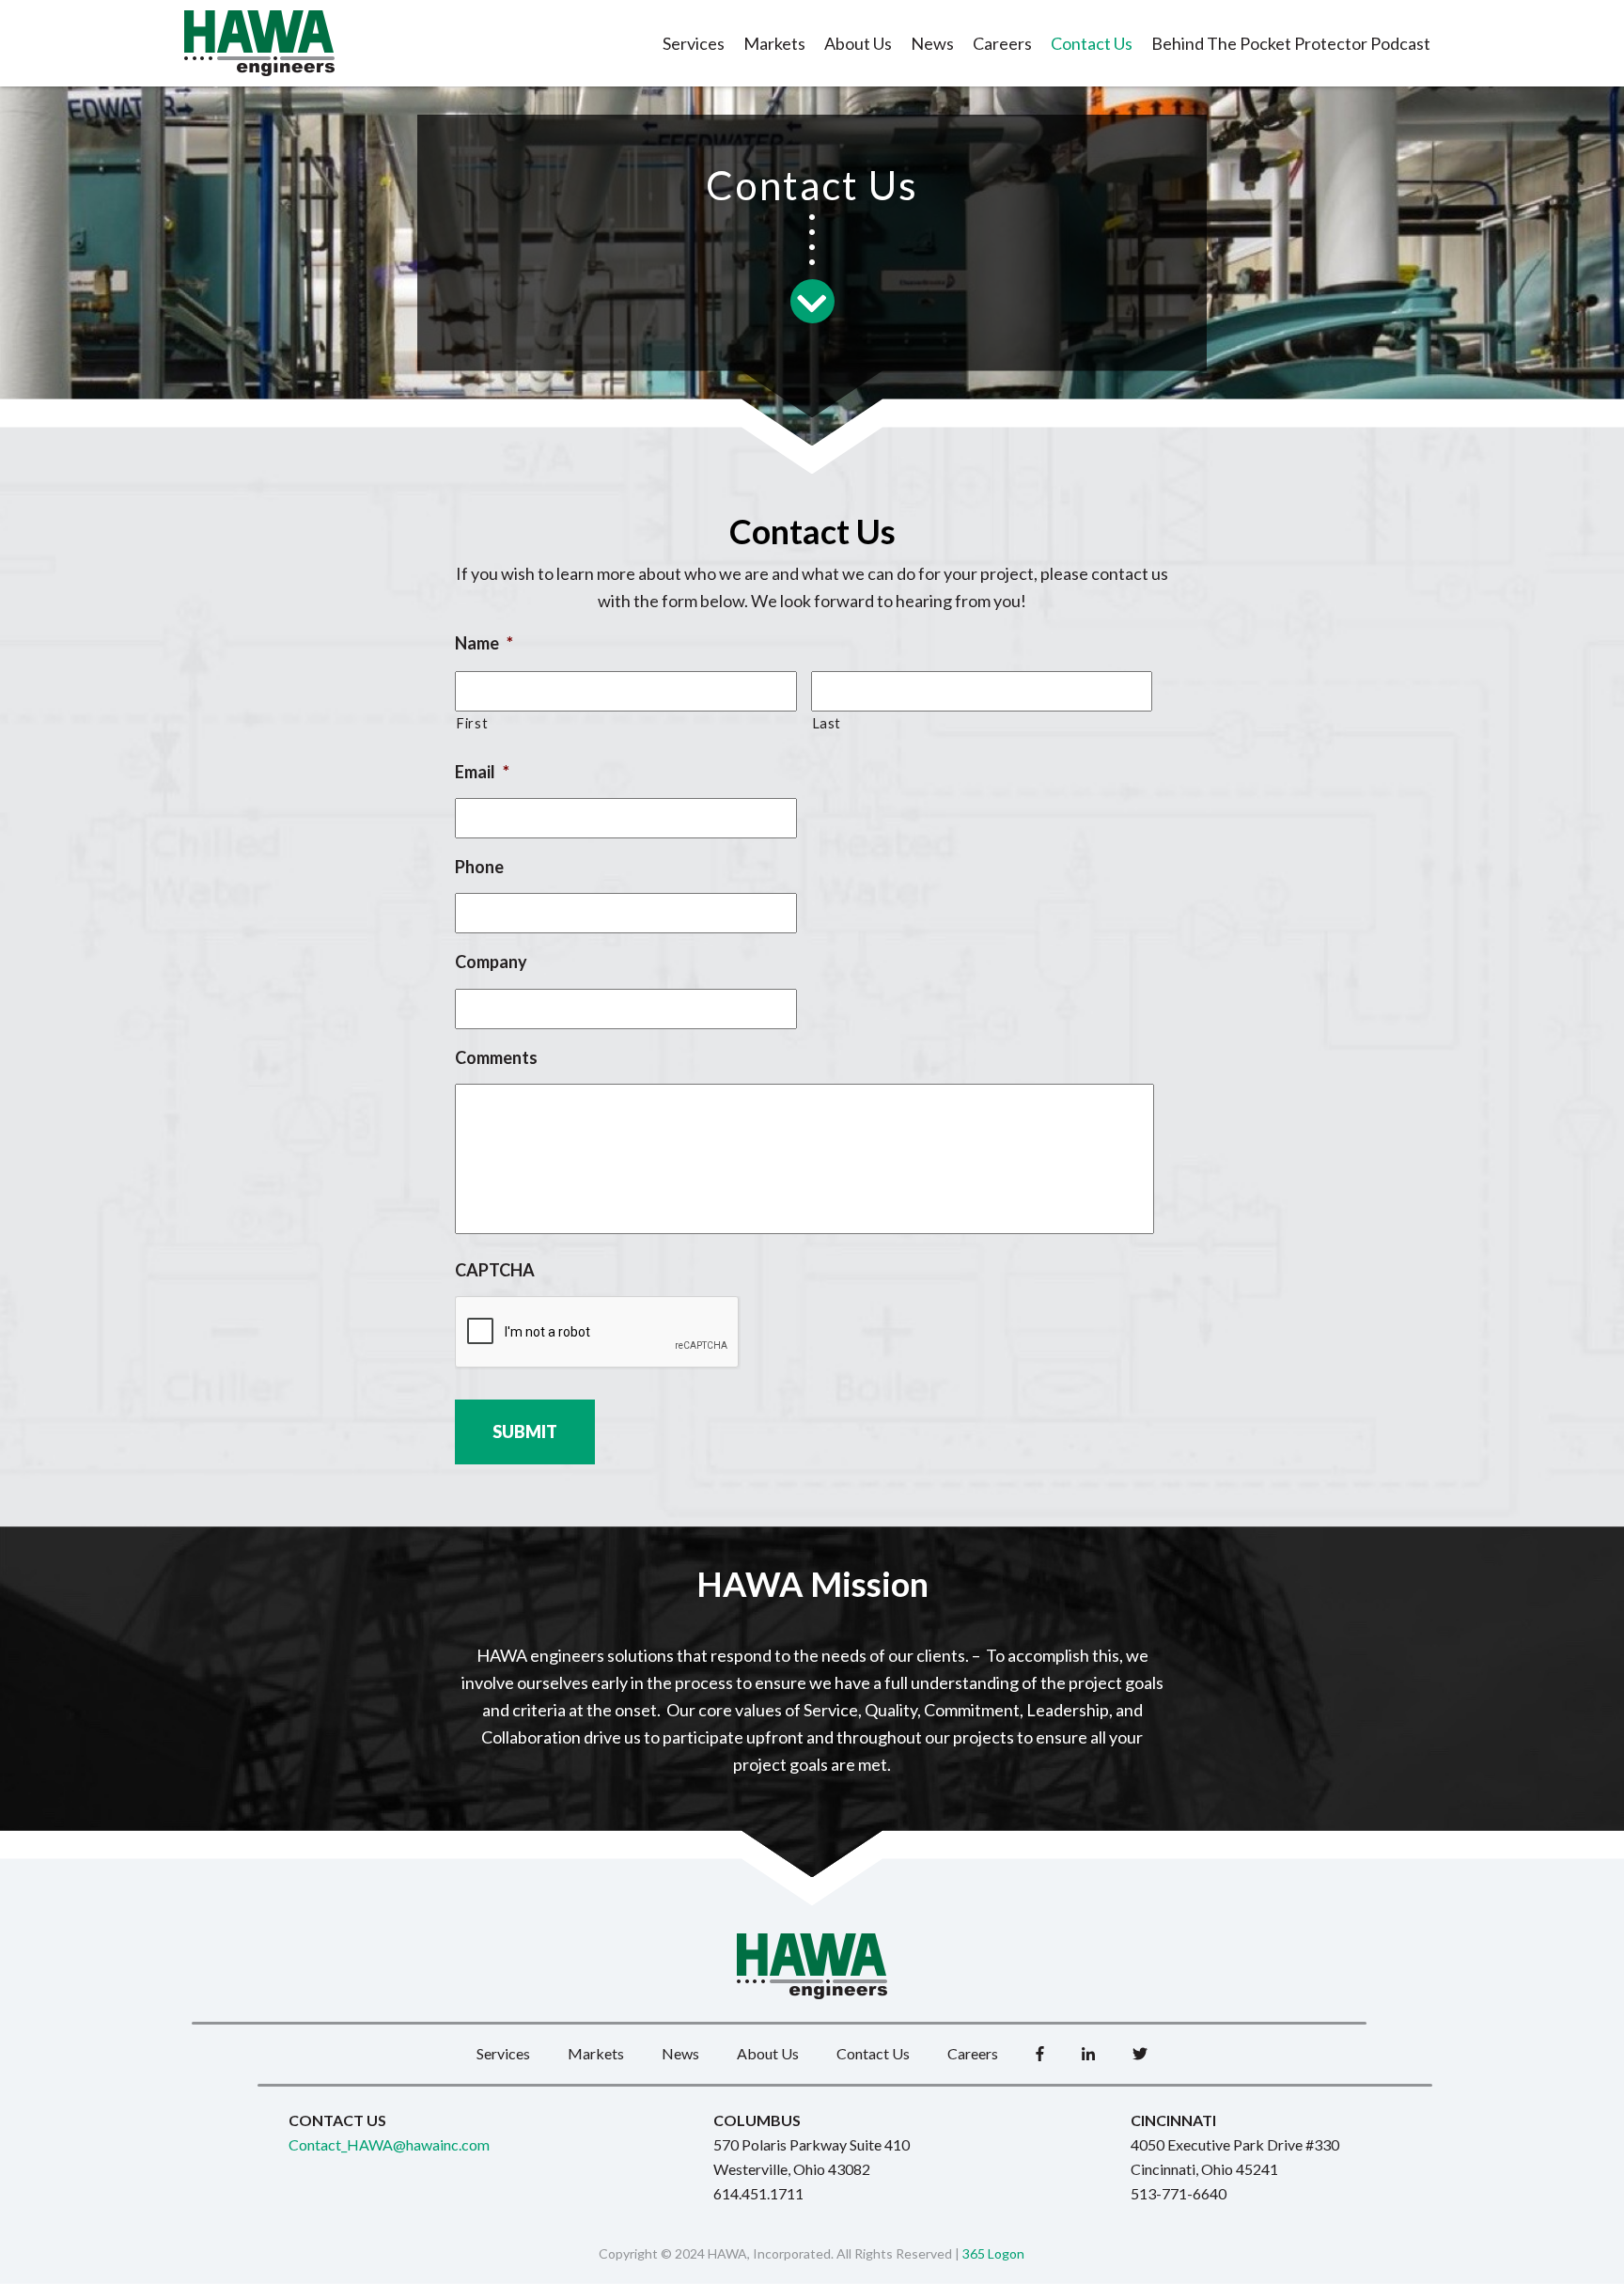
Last (827, 723)
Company (491, 962)
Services (694, 43)
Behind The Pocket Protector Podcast (1291, 43)
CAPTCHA (495, 1270)
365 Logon (993, 2253)
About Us (858, 43)
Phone (479, 867)
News (932, 43)
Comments (496, 1057)
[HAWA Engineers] (259, 43)
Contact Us (1092, 43)
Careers (1002, 43)
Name (484, 643)
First (472, 723)
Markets (774, 43)
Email (482, 772)
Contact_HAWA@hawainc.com (389, 2144)
